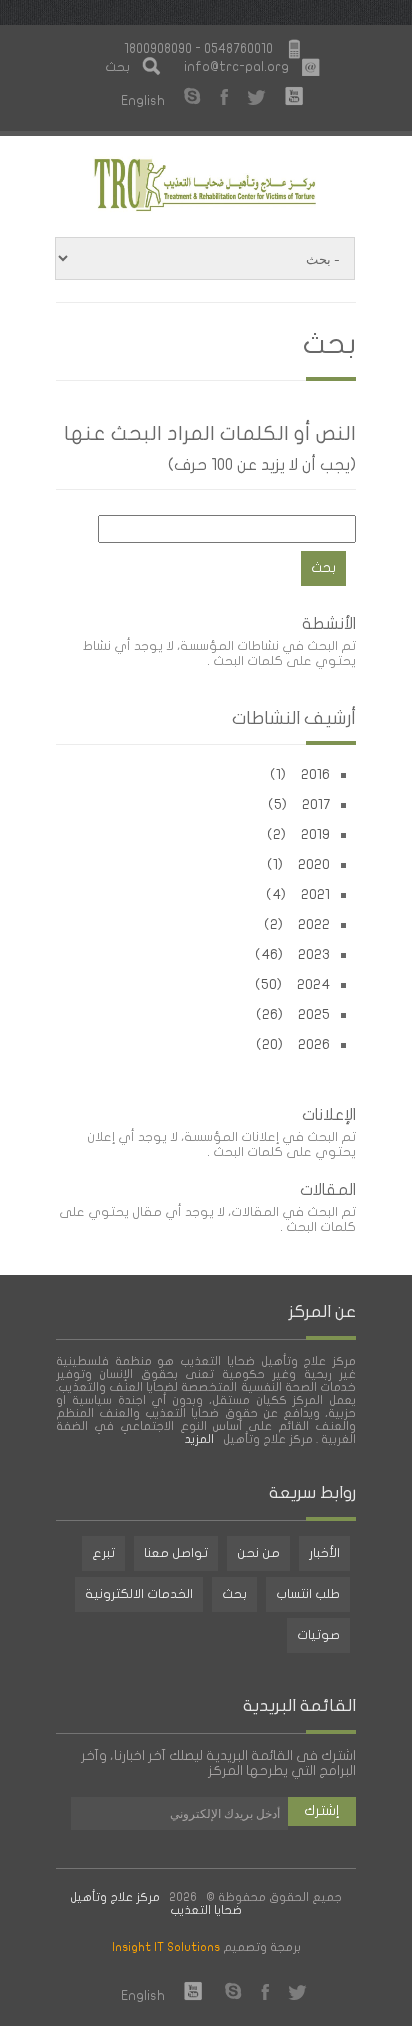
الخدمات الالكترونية (139, 1594)
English (143, 101)
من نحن (258, 1553)
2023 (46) (292, 954)
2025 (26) (293, 1014)
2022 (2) (297, 924)
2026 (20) (293, 1044)
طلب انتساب (308, 1594)
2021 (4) (298, 894)
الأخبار (324, 1553)
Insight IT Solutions (166, 1947)
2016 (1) (300, 774)
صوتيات (318, 1635)
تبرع (103, 1553)
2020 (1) (298, 864)
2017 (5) (299, 804)
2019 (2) (298, 834)
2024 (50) (292, 984)
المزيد (201, 1439)
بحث (234, 1594)
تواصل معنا (176, 1553)
